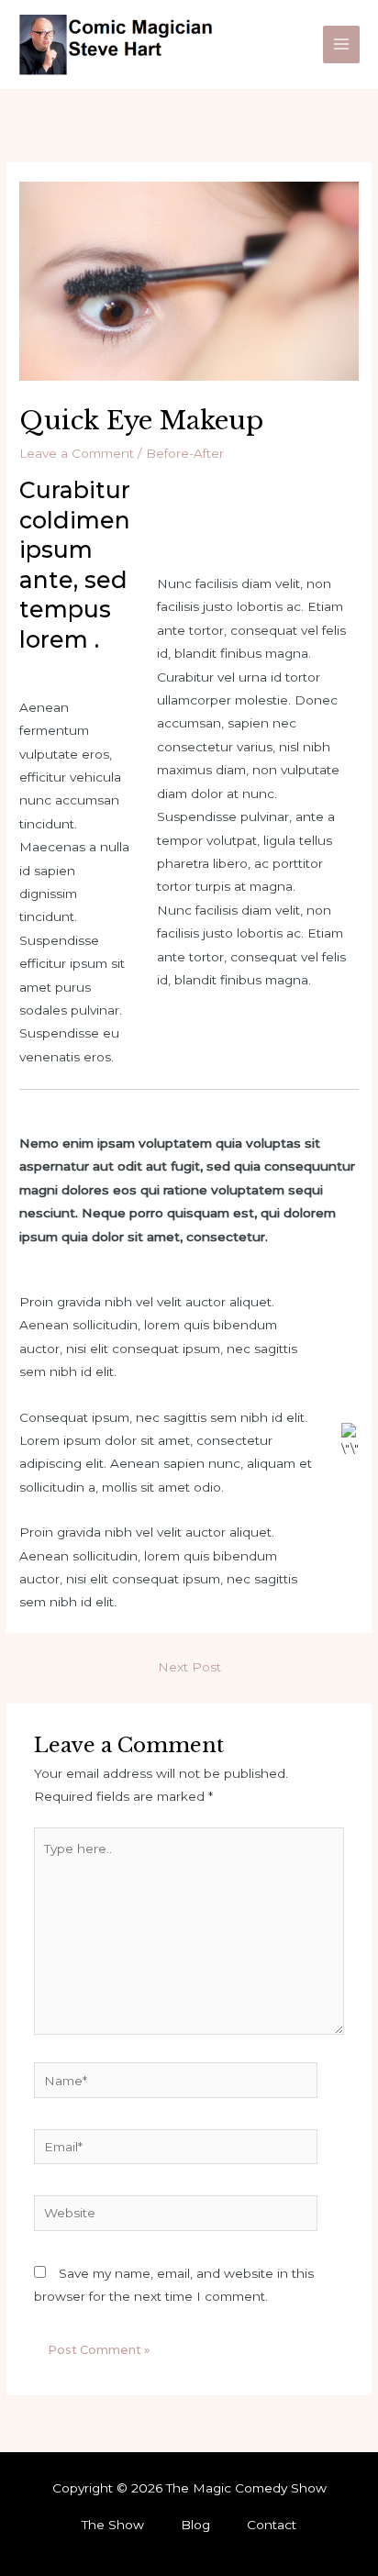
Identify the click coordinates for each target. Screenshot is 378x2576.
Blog (195, 2525)
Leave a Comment (77, 453)
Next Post (189, 1667)
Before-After (185, 453)
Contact (272, 2525)
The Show (113, 2525)
